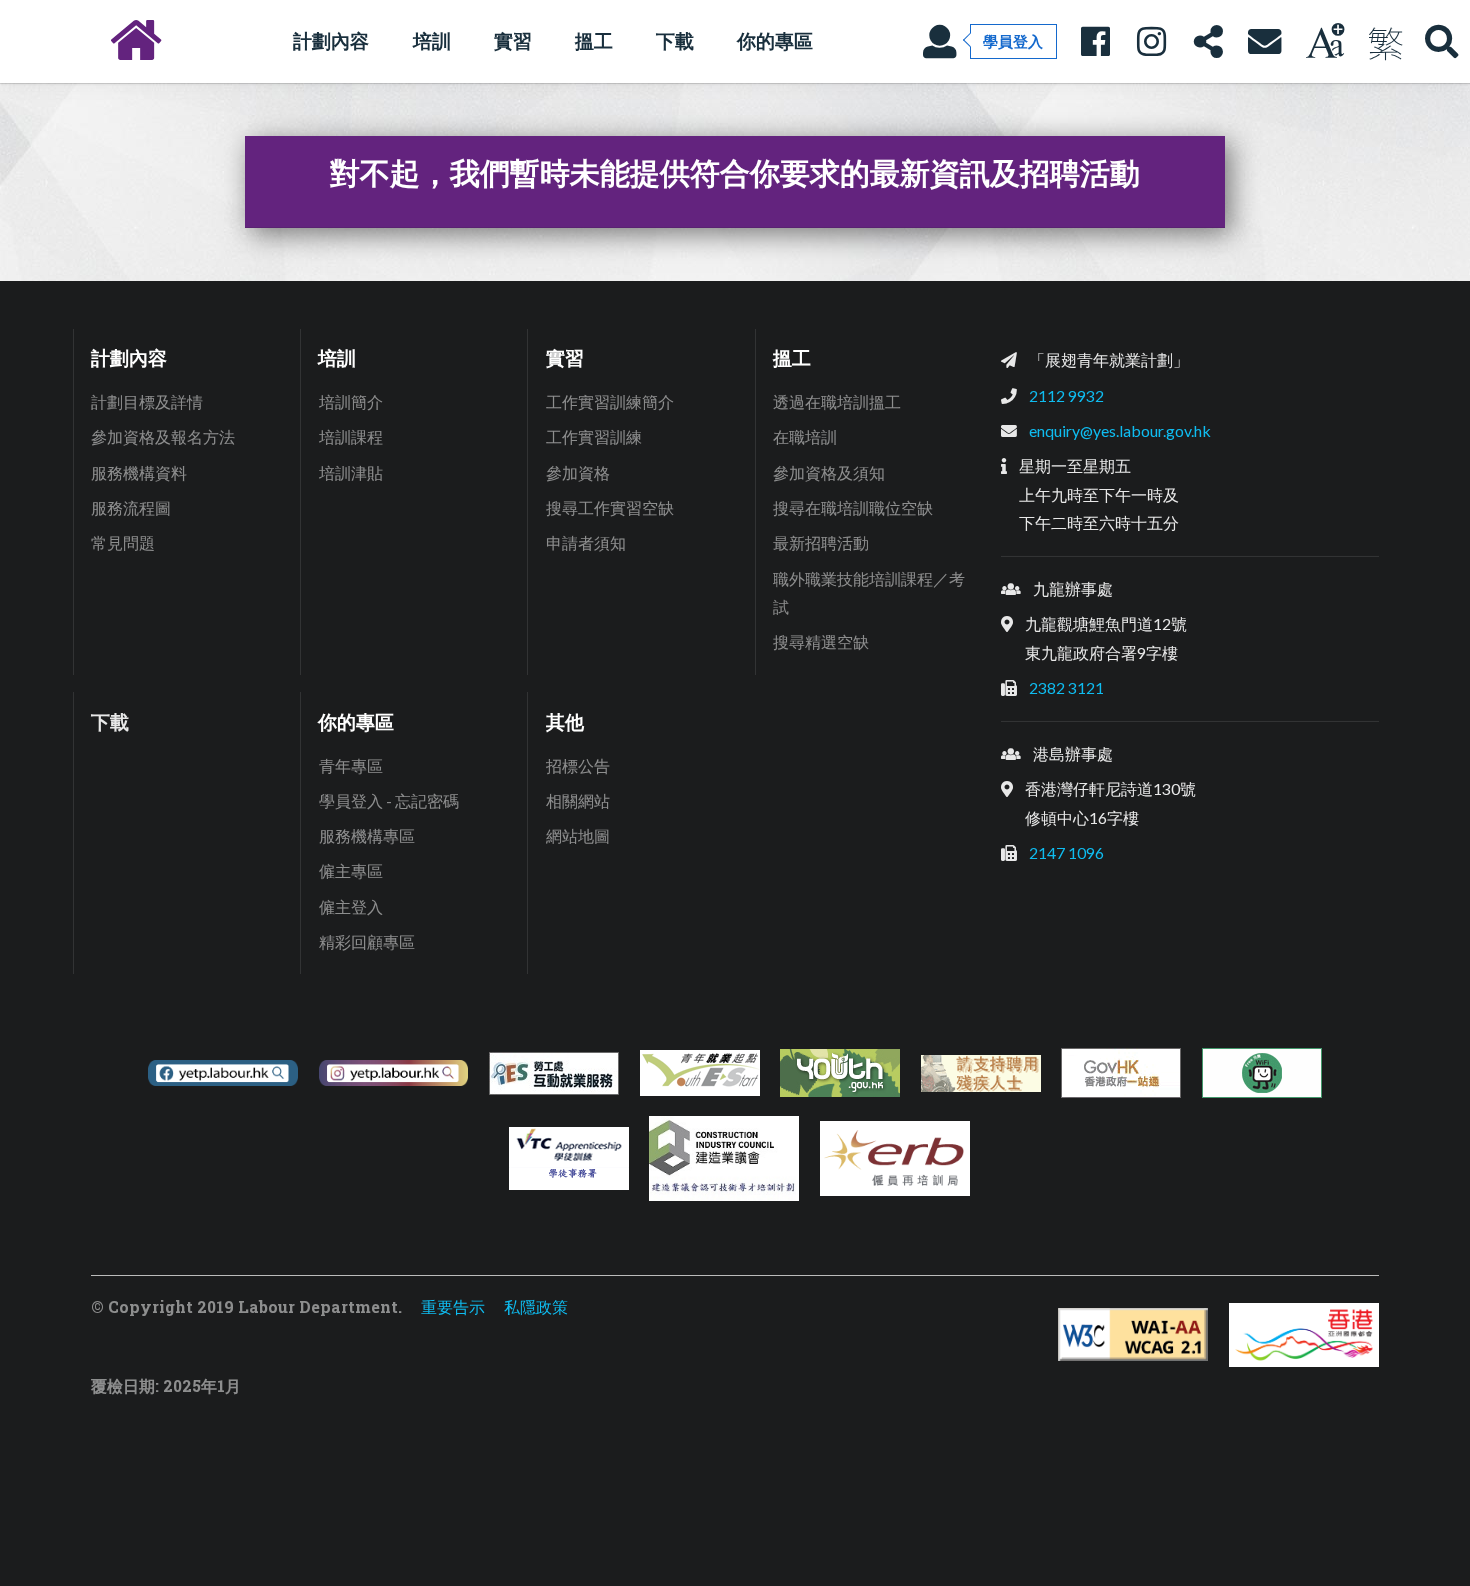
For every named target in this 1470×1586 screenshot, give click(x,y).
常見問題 (123, 542)
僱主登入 (351, 906)
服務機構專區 (367, 835)
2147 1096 (1066, 852)
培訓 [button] (432, 40)
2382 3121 (1066, 687)
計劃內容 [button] (331, 40)
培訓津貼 (351, 472)
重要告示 (453, 1306)
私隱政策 (536, 1306)
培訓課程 (351, 436)
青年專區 (351, 765)
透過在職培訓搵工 (837, 401)
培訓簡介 (351, 401)
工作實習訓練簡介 (610, 401)
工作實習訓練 (594, 436)
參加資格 (578, 472)
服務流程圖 (131, 507)
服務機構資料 (139, 472)
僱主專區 (351, 870)
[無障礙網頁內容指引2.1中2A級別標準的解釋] (1133, 1334)
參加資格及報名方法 (163, 436)
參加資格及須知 (829, 472)
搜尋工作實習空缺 (610, 507)
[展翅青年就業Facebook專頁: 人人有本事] (1095, 41)
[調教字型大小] (1325, 41)
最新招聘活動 (821, 542)
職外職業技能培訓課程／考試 (869, 593)
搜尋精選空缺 (821, 641)
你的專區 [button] (775, 40)
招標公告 (578, 765)
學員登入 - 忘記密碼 (389, 800)
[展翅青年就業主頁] (136, 41)
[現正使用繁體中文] (1385, 41)
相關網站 (578, 800)
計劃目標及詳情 (147, 401)
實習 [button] (513, 40)
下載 (675, 40)
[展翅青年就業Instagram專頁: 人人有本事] (1151, 41)
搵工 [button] (594, 40)
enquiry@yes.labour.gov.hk (1120, 430)
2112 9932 (1066, 395)
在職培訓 (805, 436)
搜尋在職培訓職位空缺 (853, 507)
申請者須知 (586, 542)
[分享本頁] (1208, 41)
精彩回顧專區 (367, 941)
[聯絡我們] (1264, 41)
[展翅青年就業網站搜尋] (1442, 41)
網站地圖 (578, 835)
